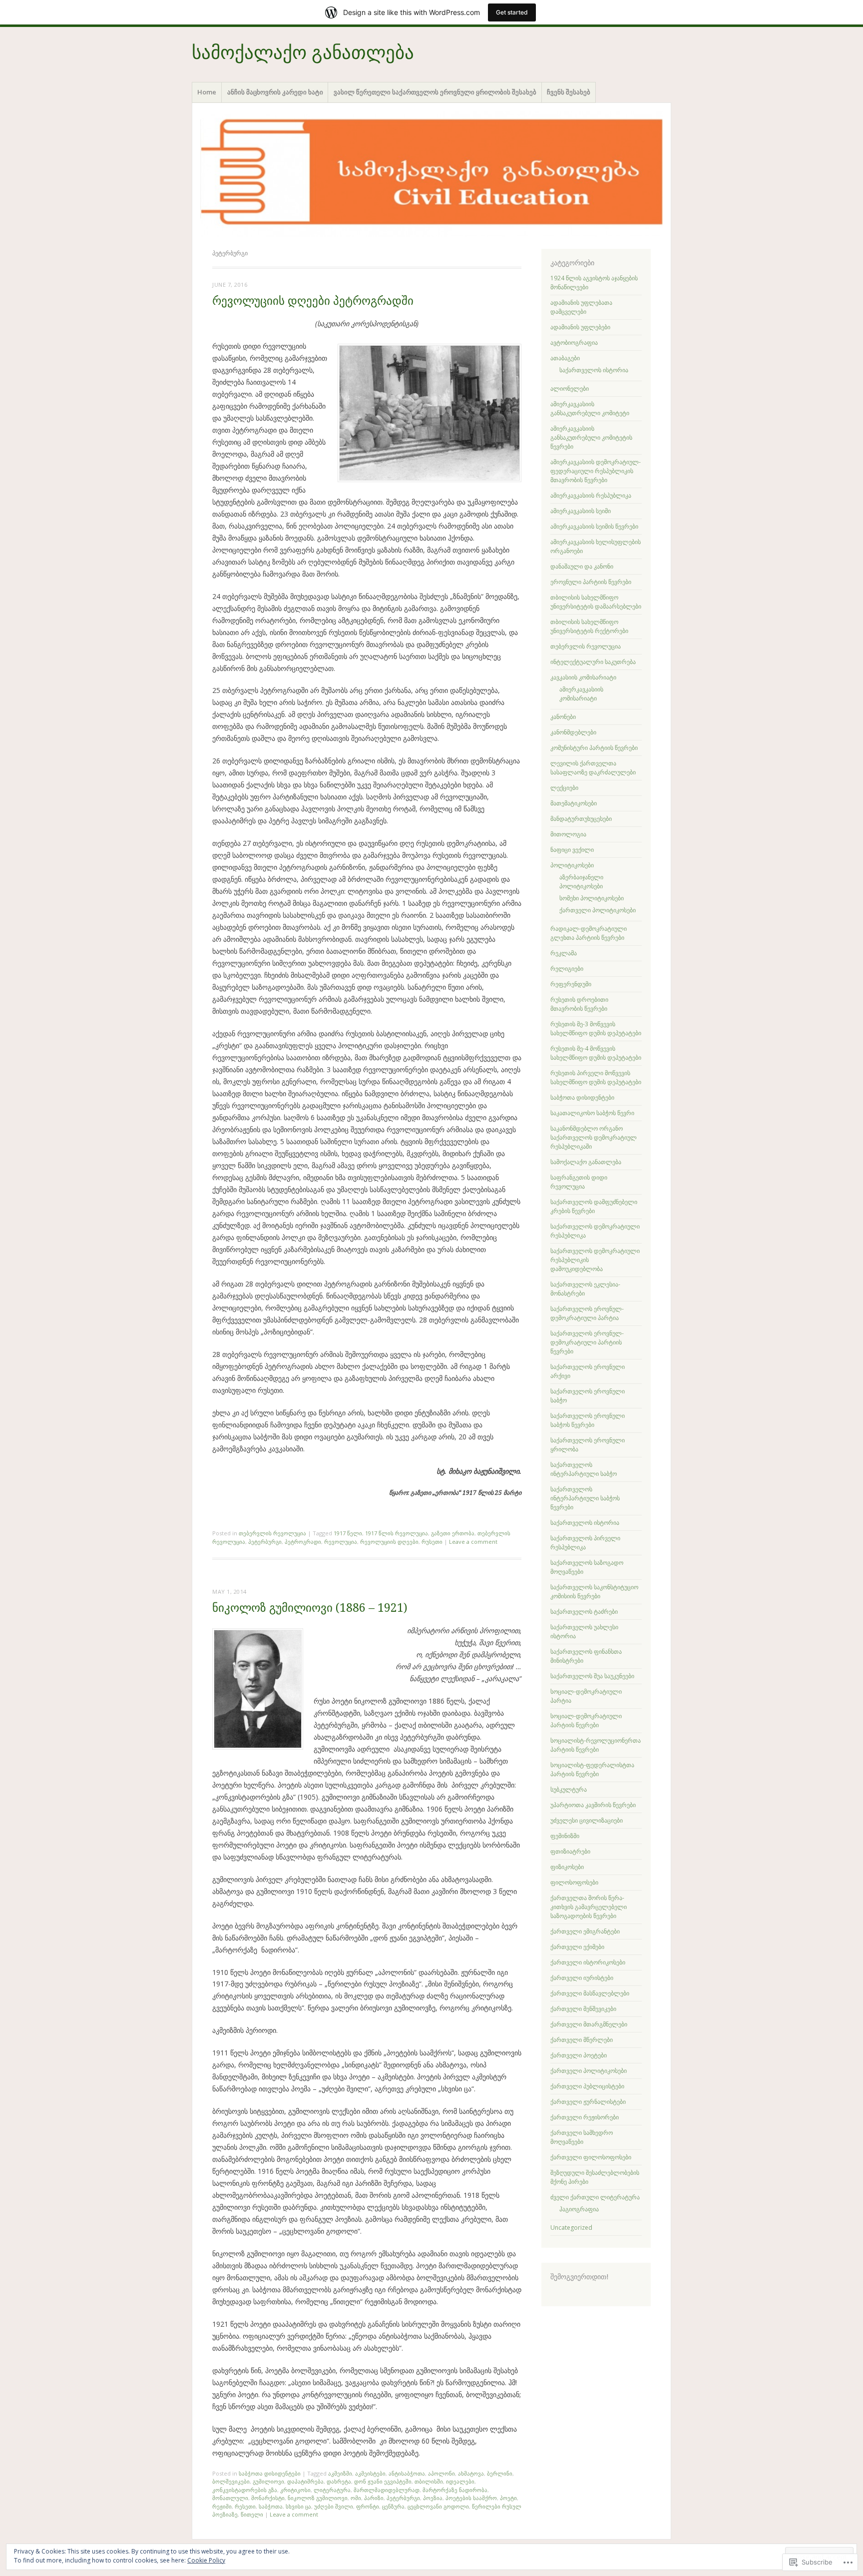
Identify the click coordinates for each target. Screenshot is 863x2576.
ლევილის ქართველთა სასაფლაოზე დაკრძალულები (593, 768)
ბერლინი (500, 2473)
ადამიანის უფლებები (580, 327)
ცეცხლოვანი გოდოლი (438, 2506)
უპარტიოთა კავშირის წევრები (593, 1805)
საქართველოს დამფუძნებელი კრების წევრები (594, 1206)
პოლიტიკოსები (572, 865)
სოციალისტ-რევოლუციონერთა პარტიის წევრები (596, 1745)
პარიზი (374, 2498)
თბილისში (429, 2481)
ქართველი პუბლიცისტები (587, 2086)
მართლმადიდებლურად (387, 2490)
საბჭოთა (271, 2506)
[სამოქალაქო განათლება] (431, 174)
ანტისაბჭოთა (407, 2473)
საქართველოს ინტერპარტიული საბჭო (584, 1469)
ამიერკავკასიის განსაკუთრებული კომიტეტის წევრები (591, 437)
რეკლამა (564, 953)
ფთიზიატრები (570, 1851)
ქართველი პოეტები (579, 2055)
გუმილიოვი (268, 2481)
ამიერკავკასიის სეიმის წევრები (594, 526)
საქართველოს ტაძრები (584, 1611)
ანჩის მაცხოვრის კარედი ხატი (275, 92)
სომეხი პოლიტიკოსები (592, 898)
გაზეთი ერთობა (453, 1533)
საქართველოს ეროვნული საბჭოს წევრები (588, 1420)
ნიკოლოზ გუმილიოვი (318, 2498)
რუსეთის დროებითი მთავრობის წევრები (579, 1004)
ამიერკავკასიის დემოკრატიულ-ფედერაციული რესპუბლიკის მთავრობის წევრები (596, 471)
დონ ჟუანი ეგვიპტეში (383, 2481)
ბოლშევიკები (231, 2481)
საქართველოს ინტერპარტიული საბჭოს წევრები (585, 1498)
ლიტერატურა (332, 2490)
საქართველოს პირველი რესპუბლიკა (585, 1543)
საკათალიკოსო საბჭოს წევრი (592, 1113)
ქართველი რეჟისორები (585, 2117)
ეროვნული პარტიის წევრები (591, 582)
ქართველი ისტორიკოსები (588, 1962)
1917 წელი (348, 1533)
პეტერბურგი (265, 1542)
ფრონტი (368, 2506)
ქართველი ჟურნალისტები (588, 2102)
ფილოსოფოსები (574, 1882)
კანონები (563, 717)
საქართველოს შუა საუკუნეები (592, 1676)
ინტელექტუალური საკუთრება (593, 662)
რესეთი (245, 2506)
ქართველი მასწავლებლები (590, 1993)
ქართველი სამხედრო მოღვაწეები (582, 2137)
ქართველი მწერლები (582, 2040)
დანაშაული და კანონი (582, 566)
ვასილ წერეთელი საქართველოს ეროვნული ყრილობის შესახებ (435, 92)
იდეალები (460, 2481)
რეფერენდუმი (571, 984)
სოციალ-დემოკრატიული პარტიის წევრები (586, 1720)
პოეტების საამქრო (471, 2498)
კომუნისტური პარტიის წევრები (594, 748)
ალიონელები (570, 388)
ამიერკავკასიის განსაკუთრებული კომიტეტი (590, 408)
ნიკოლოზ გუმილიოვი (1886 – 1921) (310, 1608)
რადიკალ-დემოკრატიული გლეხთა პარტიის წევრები (589, 933)
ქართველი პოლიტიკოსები (598, 910)
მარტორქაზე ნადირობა (455, 2490)
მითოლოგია (568, 834)
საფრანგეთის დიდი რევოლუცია (579, 1182)
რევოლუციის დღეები (389, 1542)
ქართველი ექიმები (577, 1947)
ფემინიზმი (565, 1836)
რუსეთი (432, 1542)
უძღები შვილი (334, 2506)
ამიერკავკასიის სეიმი (581, 511)
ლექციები (564, 788)
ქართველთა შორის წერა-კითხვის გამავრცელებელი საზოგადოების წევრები (589, 1907)
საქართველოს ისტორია (594, 370)
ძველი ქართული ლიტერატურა (595, 2197)
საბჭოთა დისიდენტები (270, 2473)
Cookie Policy (206, 2560)
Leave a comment (473, 1542)
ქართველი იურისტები (582, 1978)
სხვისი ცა (298, 2506)
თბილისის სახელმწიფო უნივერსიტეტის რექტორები (589, 626)
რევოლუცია (341, 1542)
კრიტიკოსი (295, 2490)
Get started (512, 12)
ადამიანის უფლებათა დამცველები (581, 307)
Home (207, 92)
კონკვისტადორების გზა (245, 2490)
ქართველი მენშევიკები (583, 2009)
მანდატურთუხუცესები (581, 819)
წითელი (252, 2514)
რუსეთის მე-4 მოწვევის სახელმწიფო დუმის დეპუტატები (596, 1053)
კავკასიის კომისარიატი (583, 677)
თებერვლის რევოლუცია (272, 1533)
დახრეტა (339, 2481)
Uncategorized (571, 2228)
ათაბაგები (565, 358)
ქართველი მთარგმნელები (589, 2024)
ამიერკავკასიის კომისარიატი (581, 694)
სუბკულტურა (569, 1789)
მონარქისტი (268, 2498)
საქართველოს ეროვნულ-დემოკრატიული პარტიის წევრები (587, 1342)
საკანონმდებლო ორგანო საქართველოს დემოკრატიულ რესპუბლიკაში (594, 1137)
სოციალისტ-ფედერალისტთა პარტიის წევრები (592, 1769)
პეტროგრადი (303, 1542)
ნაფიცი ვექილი (572, 850)
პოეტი (508, 2498)
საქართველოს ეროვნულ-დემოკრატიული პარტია (587, 1313)
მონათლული (230, 2498)
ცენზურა (393, 2506)
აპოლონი (441, 2473)
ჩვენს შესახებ (569, 92)
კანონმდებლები (573, 732)
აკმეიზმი (340, 2473)
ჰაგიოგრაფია (579, 2209)
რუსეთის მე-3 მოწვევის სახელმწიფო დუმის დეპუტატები (596, 1028)
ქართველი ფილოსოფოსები (591, 2157)
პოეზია (433, 2498)
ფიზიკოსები (567, 1867)
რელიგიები (567, 968)
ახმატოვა (471, 2473)
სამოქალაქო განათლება (303, 53)
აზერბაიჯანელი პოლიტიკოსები (581, 882)
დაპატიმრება (305, 2481)
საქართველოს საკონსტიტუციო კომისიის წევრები (594, 1592)
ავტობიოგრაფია (574, 342)
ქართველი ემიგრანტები (585, 1931)
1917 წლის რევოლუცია (397, 1533)
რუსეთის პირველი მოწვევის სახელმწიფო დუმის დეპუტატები (596, 1077)
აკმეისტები (370, 2473)
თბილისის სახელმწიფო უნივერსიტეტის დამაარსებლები (596, 602)
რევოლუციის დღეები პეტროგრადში (313, 301)
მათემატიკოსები (574, 803)
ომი (356, 2498)
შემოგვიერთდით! (580, 2277)
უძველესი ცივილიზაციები (587, 1820)
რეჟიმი (222, 2506)
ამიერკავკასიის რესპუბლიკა (591, 495)
